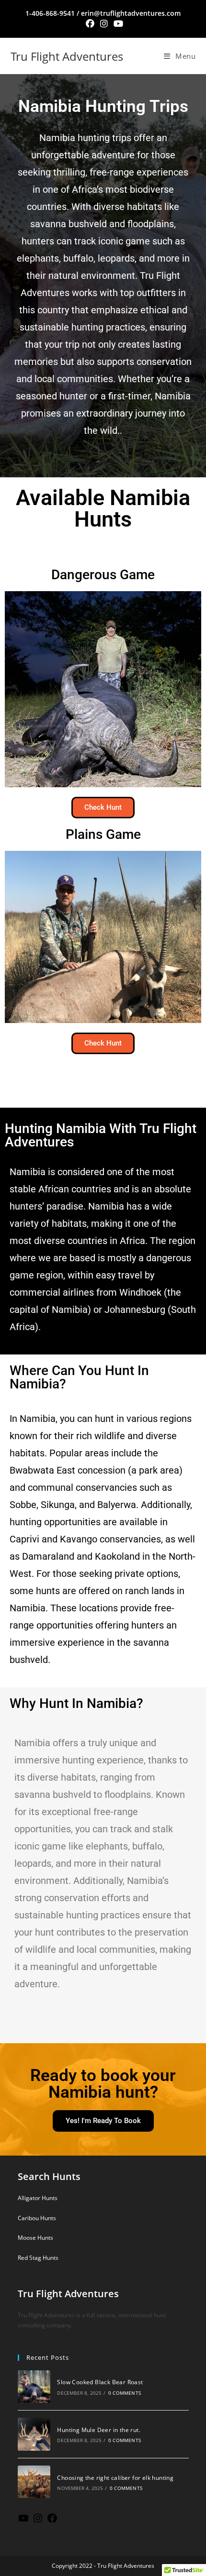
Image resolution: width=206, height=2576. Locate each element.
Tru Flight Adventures (67, 56)
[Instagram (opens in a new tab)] (104, 24)
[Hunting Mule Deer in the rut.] (34, 2434)
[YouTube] (23, 2522)
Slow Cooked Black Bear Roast (100, 2382)
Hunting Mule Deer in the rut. (99, 2430)
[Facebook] (52, 2522)
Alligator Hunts (38, 2198)
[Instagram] (38, 2522)
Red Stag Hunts (38, 2258)
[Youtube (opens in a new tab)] (117, 24)
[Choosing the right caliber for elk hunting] (34, 2482)
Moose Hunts (35, 2238)
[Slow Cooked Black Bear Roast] (34, 2387)
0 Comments (125, 2393)
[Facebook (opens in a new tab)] (90, 24)
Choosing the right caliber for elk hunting (115, 2478)
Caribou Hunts (37, 2218)
